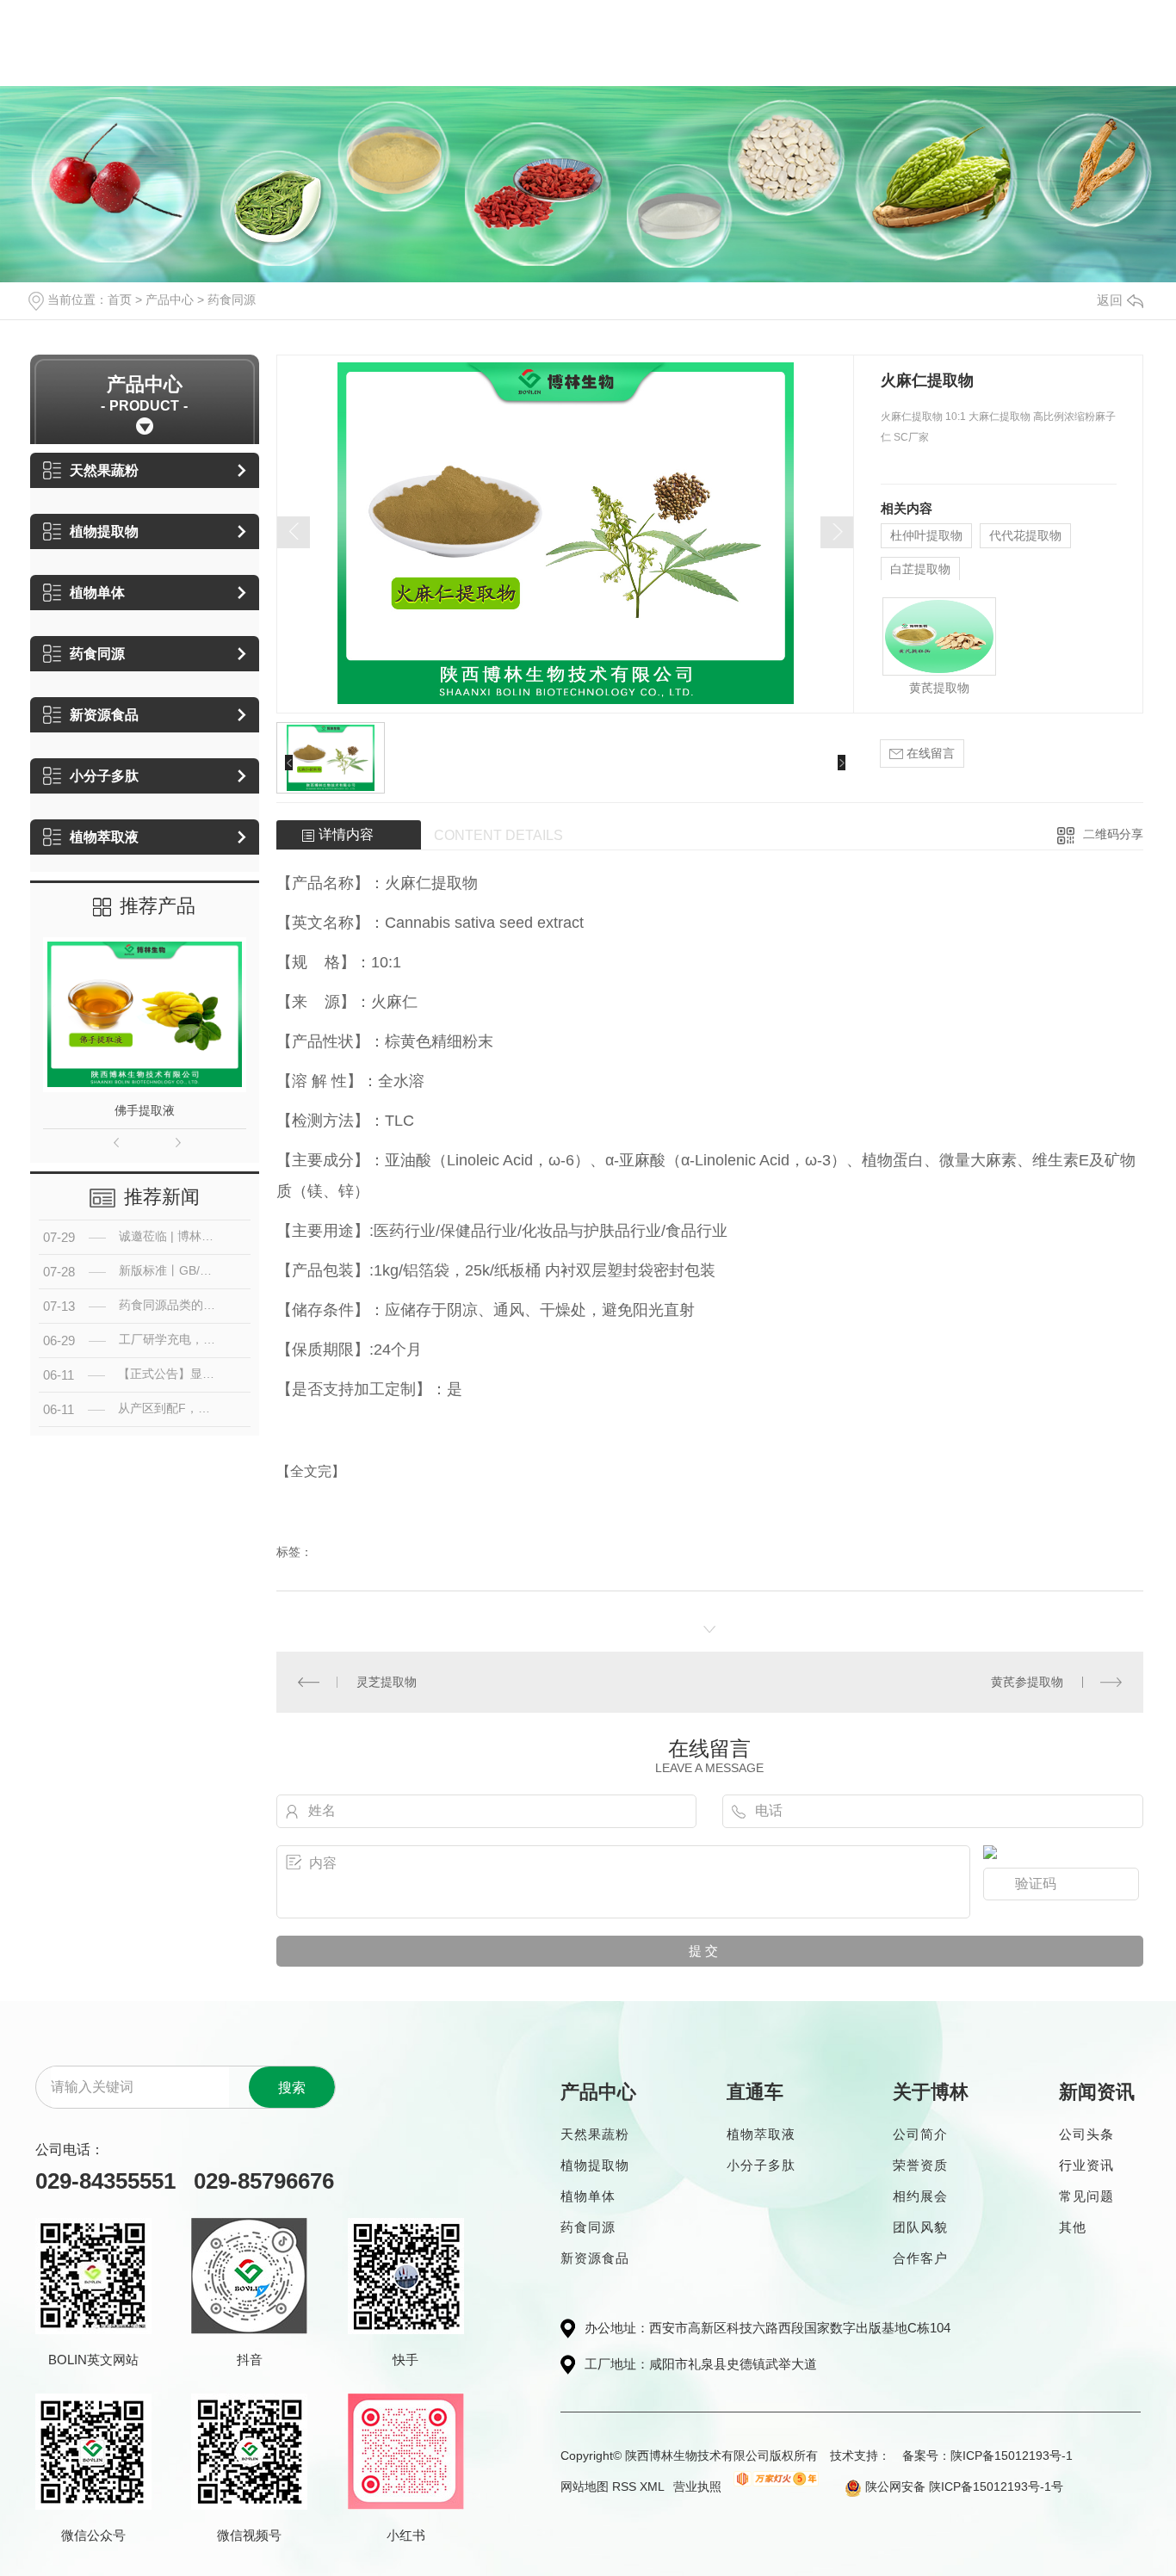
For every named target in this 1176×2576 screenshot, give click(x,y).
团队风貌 (920, 2227)
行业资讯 (1086, 2165)
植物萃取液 (104, 837)
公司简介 (920, 2134)
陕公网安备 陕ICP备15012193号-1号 (962, 2486)
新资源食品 (104, 715)
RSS (624, 2486)
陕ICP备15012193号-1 (1012, 2456)
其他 (1073, 2227)
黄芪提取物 (939, 688)
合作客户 (920, 2258)
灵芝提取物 (387, 1682)
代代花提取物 (1025, 535)
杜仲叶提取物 (926, 535)
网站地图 (585, 2486)
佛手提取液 (145, 1110)
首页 (120, 300)
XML (652, 2486)
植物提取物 (104, 531)
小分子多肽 (104, 776)
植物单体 (97, 593)
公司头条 (1086, 2134)
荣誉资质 (920, 2165)
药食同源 (232, 300)
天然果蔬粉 (104, 470)
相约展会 (920, 2196)
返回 (1110, 300)
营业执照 (697, 2486)
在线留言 (929, 753)
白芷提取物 (920, 569)
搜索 (292, 2088)
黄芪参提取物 (1027, 1682)
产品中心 (170, 300)
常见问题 (1086, 2196)
